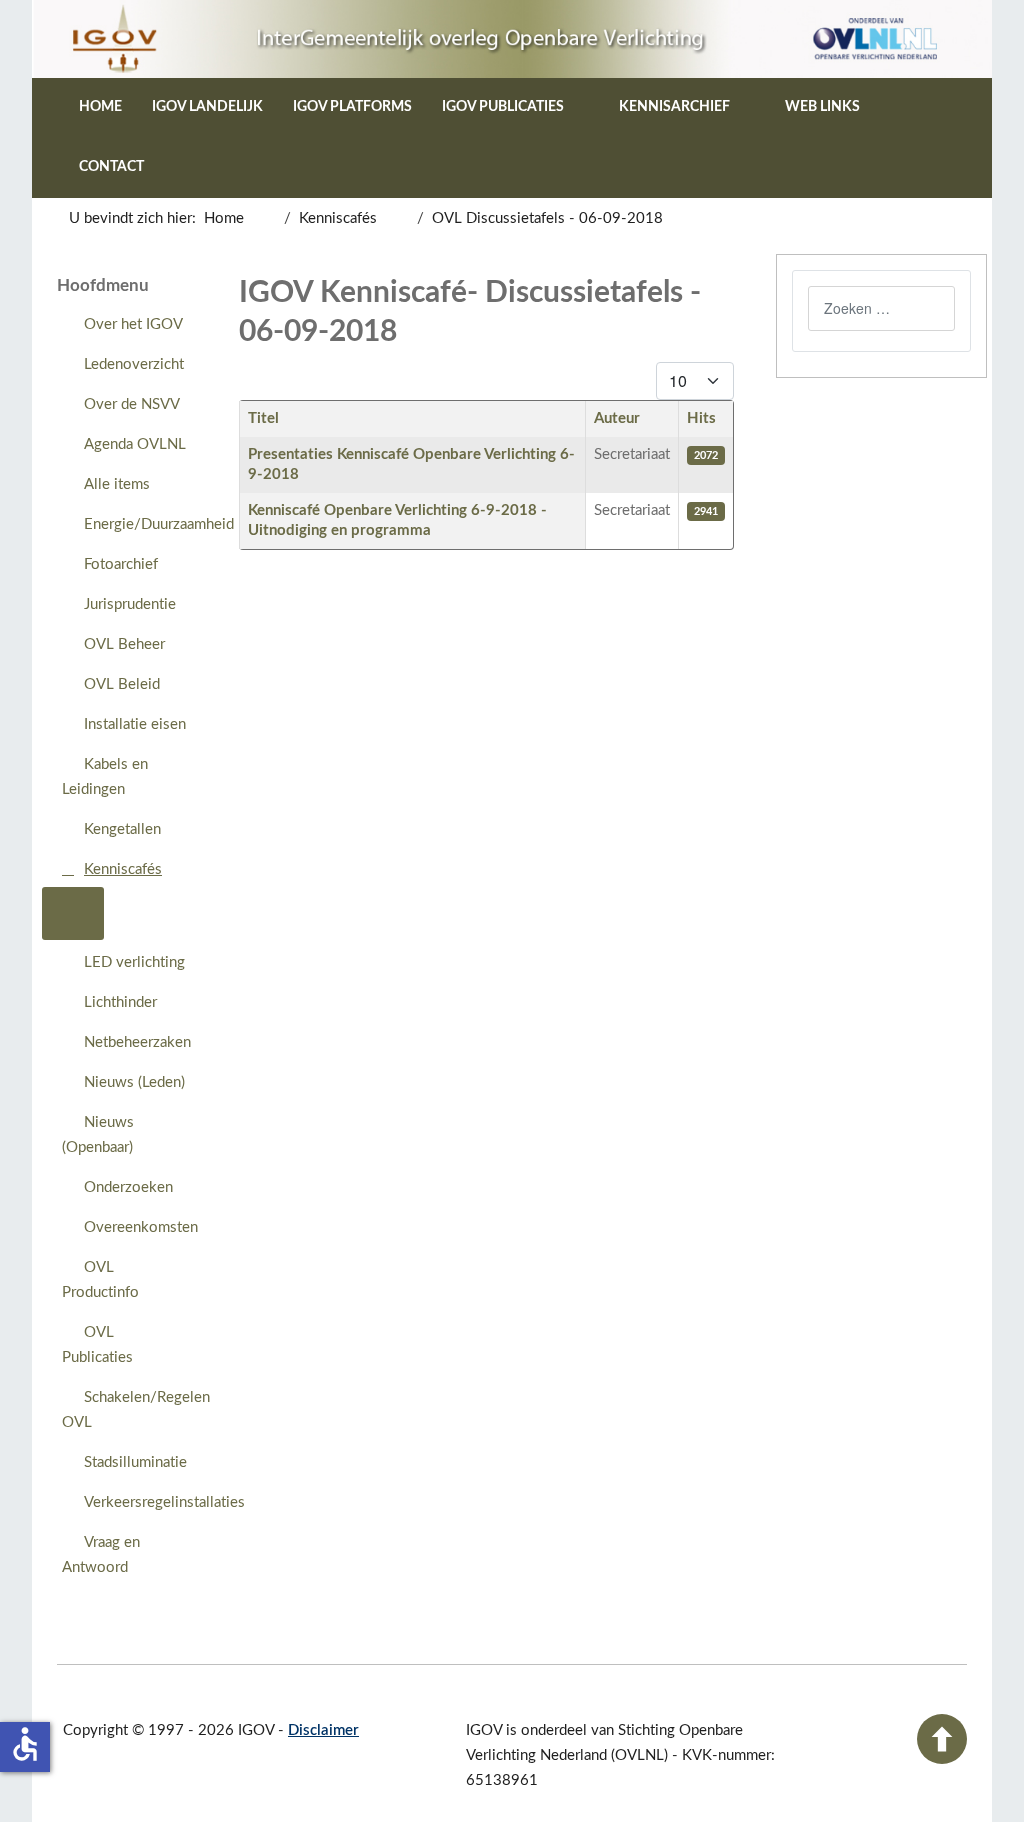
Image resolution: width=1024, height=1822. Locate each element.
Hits (701, 418)
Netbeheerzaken (137, 1042)
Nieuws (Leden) (134, 1082)
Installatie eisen (135, 724)
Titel (263, 418)
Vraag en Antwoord (101, 1555)
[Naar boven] (942, 1759)
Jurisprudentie (130, 604)
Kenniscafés (123, 869)
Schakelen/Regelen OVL (134, 1410)
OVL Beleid (122, 684)
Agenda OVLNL (135, 444)
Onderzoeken (128, 1187)
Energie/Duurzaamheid (145, 524)
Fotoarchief (121, 564)
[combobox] (881, 308)
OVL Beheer (124, 644)
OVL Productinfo (100, 1280)
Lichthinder (120, 1002)
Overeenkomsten (141, 1227)
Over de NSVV (132, 404)
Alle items (117, 484)
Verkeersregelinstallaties (145, 1502)
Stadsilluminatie (135, 1462)
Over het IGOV (133, 324)
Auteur (617, 418)
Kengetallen (122, 829)
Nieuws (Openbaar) (98, 1135)
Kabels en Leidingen (105, 777)
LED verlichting (134, 962)
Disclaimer (323, 1730)
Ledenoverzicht (134, 364)
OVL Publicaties (97, 1345)
